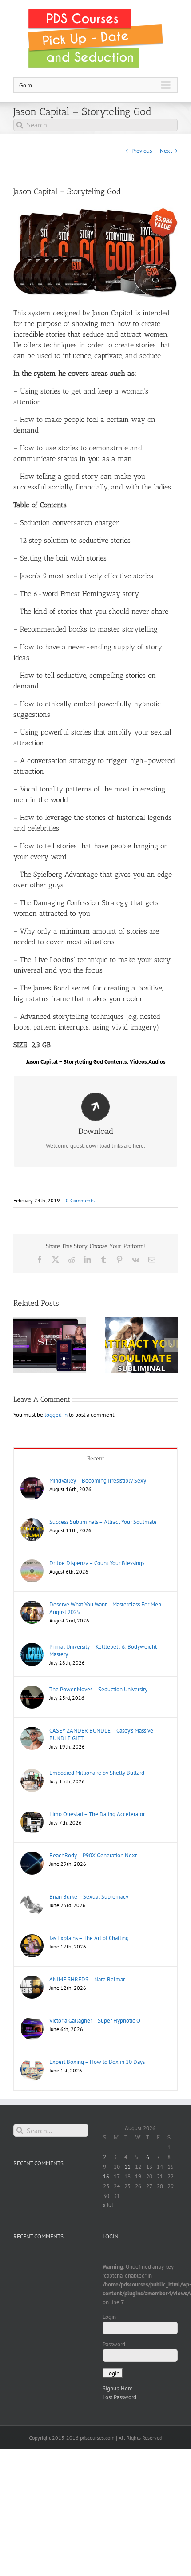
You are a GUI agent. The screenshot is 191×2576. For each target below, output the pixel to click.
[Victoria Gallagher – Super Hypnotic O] (32, 2021)
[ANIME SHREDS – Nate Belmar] (32, 1980)
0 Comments (80, 1200)
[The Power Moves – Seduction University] (32, 1690)
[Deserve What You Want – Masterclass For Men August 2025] (32, 1605)
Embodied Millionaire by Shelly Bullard (97, 1773)
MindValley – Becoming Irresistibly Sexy (98, 1481)
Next (166, 151)
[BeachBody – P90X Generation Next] (32, 1856)
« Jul (108, 2205)
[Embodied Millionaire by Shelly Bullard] (32, 1773)
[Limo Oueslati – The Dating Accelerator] (32, 1815)
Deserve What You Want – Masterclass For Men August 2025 (105, 1608)
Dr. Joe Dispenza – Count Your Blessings (97, 1563)
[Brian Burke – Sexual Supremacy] (32, 1897)
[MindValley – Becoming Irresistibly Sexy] (32, 1481)
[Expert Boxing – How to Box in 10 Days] (32, 2062)
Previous (142, 151)
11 (127, 2167)
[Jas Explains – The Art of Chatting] (32, 1938)
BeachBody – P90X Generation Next (93, 1855)
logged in (56, 1415)
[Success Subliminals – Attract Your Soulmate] (32, 1522)
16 (106, 2176)
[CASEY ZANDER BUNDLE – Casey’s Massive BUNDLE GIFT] (32, 1731)
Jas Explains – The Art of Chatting (89, 1938)
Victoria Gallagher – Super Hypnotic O (95, 2021)
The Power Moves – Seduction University (98, 1689)
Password (114, 2344)
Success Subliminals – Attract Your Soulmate (103, 1522)
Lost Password (119, 2397)
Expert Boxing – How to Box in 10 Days (97, 2062)
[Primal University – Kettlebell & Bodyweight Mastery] (32, 1647)
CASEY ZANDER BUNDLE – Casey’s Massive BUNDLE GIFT (101, 1734)
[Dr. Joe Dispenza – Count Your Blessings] (32, 1564)
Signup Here (118, 2388)
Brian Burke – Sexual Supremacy (89, 1897)
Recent (96, 1458)
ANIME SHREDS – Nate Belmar (87, 1979)
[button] (20, 1345)
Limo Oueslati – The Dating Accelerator (97, 1814)
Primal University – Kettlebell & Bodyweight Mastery (103, 1650)
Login (109, 2317)
